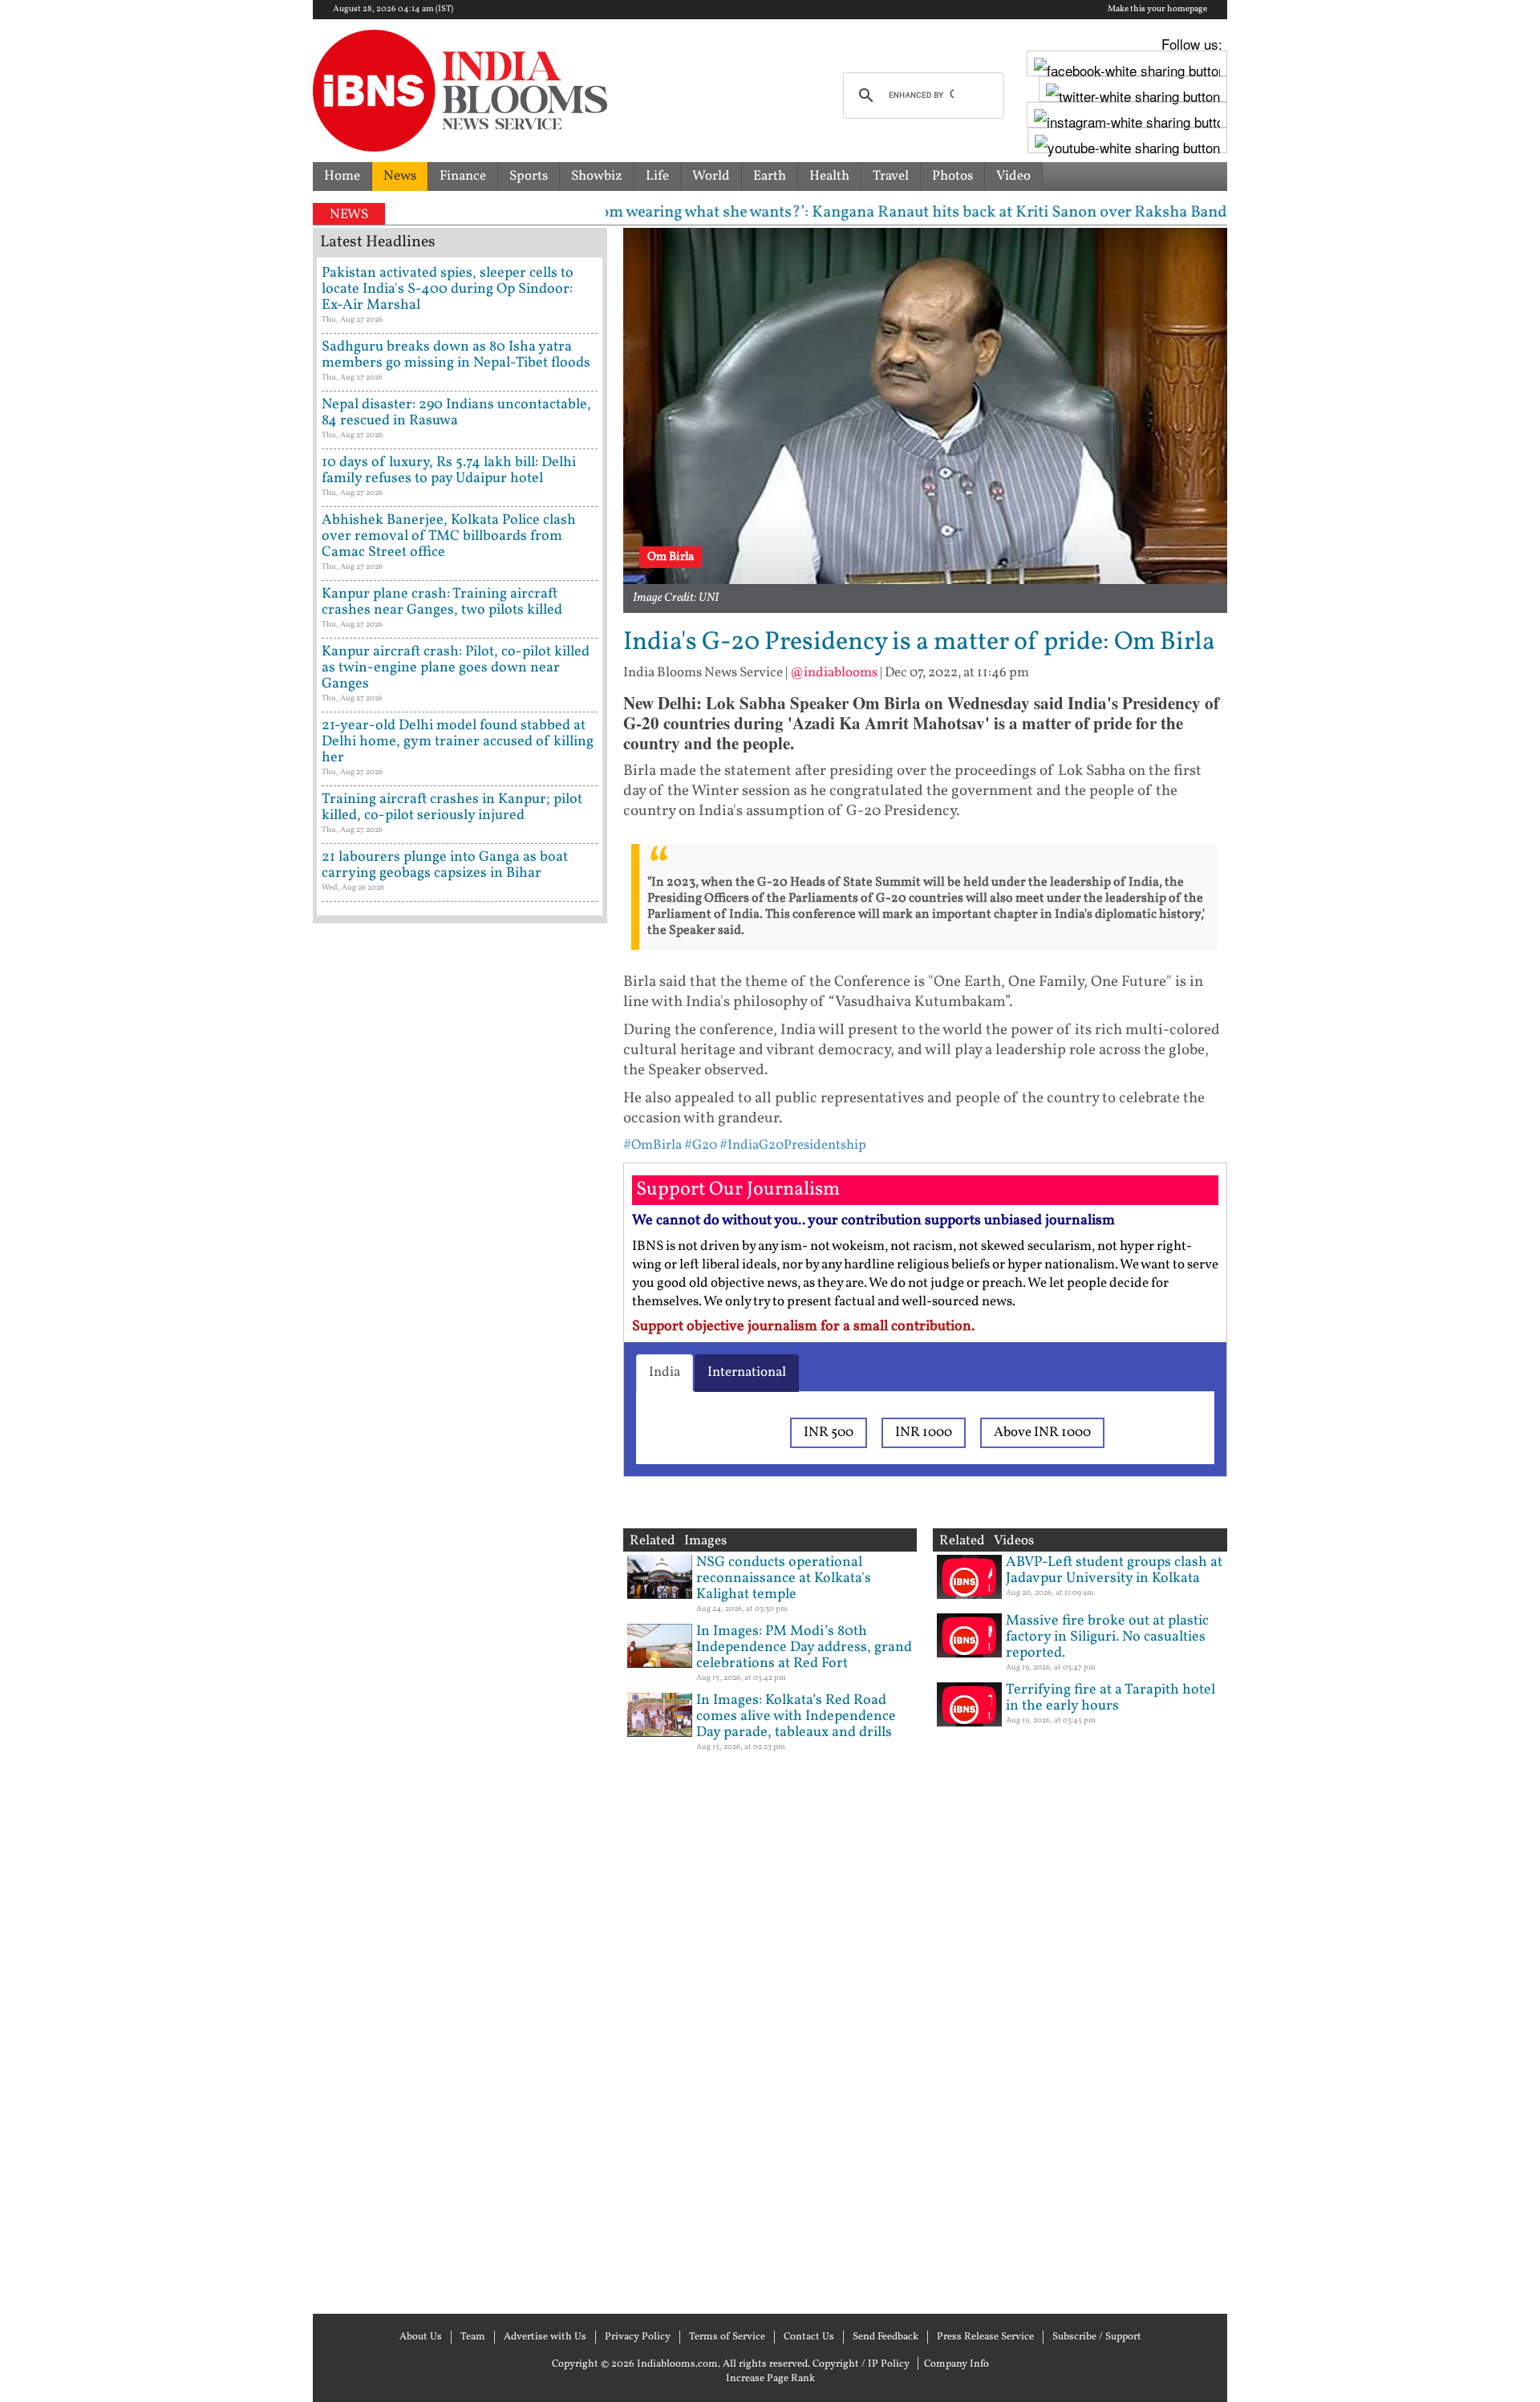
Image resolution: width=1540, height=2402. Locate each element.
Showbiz (597, 176)
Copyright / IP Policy (861, 2364)
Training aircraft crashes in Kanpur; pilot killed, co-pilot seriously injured (452, 807)
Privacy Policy (638, 2337)
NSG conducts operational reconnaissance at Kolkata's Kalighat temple (784, 1578)
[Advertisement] (460, 1617)
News (400, 176)
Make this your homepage (1157, 10)
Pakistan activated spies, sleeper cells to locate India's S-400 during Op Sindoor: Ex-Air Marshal (448, 289)
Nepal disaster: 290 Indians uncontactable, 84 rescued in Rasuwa (456, 413)
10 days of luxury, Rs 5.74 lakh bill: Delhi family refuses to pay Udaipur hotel (449, 471)
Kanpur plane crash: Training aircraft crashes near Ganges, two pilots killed (442, 602)
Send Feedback (885, 2337)
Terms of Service (727, 2337)
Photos (952, 176)
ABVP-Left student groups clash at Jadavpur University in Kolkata (1114, 1570)
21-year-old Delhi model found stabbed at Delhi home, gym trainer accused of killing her (458, 742)
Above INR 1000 (1042, 1432)
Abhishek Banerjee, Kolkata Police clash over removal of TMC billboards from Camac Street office (449, 536)
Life (657, 176)
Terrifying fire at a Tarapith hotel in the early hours (1110, 1698)
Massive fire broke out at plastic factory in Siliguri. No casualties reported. (1107, 1637)
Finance (463, 176)
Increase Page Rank (770, 2379)
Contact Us (809, 2337)
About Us (421, 2337)
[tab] (665, 1373)
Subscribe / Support (1097, 2337)
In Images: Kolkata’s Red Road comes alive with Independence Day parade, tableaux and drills (796, 1716)
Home (342, 176)
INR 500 (829, 1432)
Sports (529, 176)
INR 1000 (924, 1432)
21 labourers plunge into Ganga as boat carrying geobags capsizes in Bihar (445, 865)
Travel (891, 176)
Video (1013, 176)
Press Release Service (985, 2337)
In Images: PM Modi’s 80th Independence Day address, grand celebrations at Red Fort (804, 1647)
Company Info (956, 2364)
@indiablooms (834, 673)
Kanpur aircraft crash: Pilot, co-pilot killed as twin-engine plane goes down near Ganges (456, 668)
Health (829, 176)
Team (473, 2337)
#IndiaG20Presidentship (793, 1145)
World (711, 176)
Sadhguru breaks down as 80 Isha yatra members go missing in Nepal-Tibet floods (456, 355)
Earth (770, 176)
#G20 (701, 1145)
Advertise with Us (545, 2337)
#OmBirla (652, 1145)
